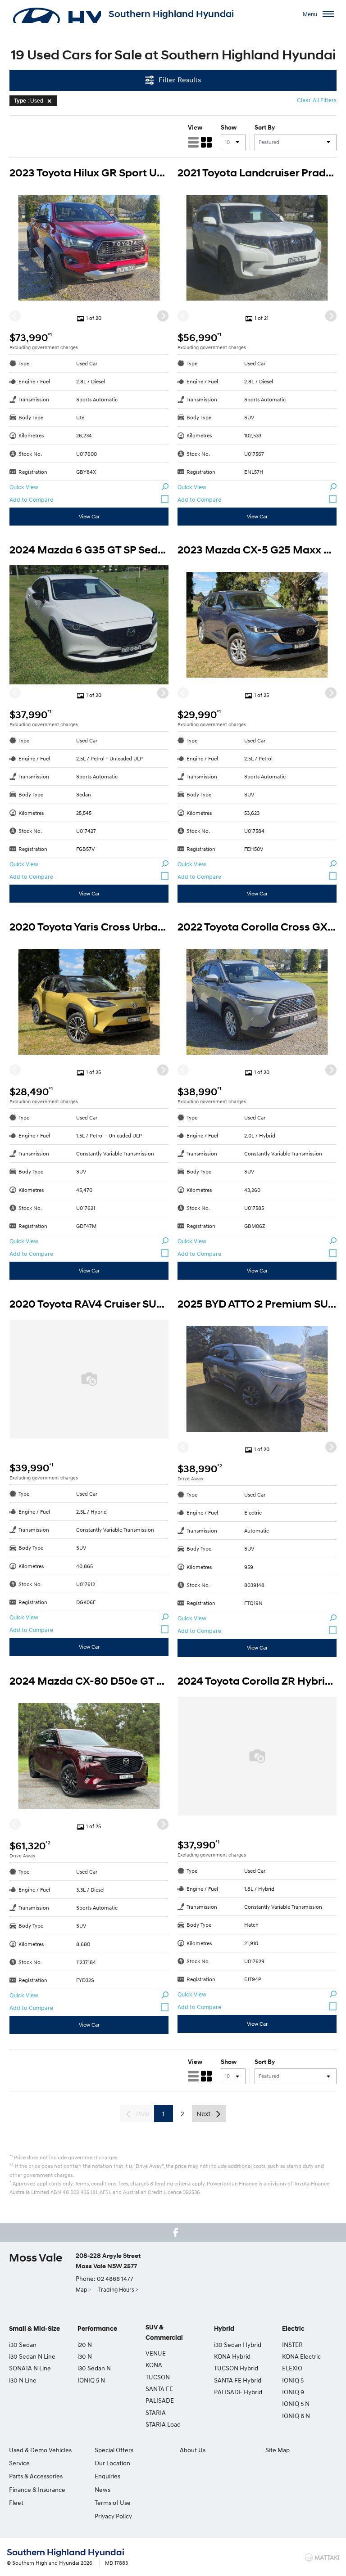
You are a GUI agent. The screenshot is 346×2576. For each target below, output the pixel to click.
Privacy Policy (113, 2516)
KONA (154, 2365)
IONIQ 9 (293, 2392)
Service (19, 2463)
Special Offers (114, 2450)
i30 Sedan (23, 2344)
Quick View (24, 487)
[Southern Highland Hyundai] (56, 14)
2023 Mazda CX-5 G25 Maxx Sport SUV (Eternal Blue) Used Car (257, 550)
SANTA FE (159, 2389)
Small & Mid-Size (34, 2329)
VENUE (156, 2353)
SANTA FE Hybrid (238, 2380)
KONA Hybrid (232, 2356)
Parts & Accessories (36, 2476)
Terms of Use (113, 2502)
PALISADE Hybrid (238, 2392)
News (102, 2489)
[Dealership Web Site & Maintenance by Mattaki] (322, 2558)
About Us (193, 2450)
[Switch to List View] (193, 142)
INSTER (292, 2344)
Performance (97, 2329)
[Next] (163, 316)
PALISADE (160, 2400)
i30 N (85, 2356)
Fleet (16, 2502)
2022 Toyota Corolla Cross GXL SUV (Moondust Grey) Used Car (257, 927)
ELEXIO (292, 2368)
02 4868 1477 (115, 2278)
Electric (293, 2329)
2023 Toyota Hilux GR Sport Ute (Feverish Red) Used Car (89, 173)
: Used (29, 101)
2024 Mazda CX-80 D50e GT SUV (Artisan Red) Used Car (89, 1681)
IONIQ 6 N (296, 2416)
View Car (89, 516)
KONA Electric (301, 2356)
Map (82, 2289)
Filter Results (180, 80)
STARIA (156, 2412)
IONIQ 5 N (91, 2380)
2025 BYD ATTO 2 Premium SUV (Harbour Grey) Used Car (257, 1304)
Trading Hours (116, 2289)
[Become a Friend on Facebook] (176, 2233)
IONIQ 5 (293, 2380)
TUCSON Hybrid (236, 2368)
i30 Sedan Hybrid (238, 2344)
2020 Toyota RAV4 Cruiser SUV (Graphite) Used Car (89, 1304)
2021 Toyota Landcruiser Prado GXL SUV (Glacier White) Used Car (257, 173)
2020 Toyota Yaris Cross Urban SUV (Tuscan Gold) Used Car (89, 927)
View (195, 127)
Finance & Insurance (37, 2489)
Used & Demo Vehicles (40, 2450)
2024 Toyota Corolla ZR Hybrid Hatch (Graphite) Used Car (257, 1681)
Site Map (278, 2450)
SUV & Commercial (164, 2332)
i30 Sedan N (94, 2368)
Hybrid (224, 2329)
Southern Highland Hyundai (171, 14)
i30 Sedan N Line (32, 2356)
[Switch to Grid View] (206, 142)
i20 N (85, 2344)
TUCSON (158, 2377)
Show (229, 127)
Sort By (265, 127)
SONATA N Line (30, 2368)
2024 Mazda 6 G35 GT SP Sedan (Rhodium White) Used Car (89, 550)
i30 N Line (23, 2380)
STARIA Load (163, 2424)
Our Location (112, 2463)
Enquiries (107, 2476)
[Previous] (15, 316)
